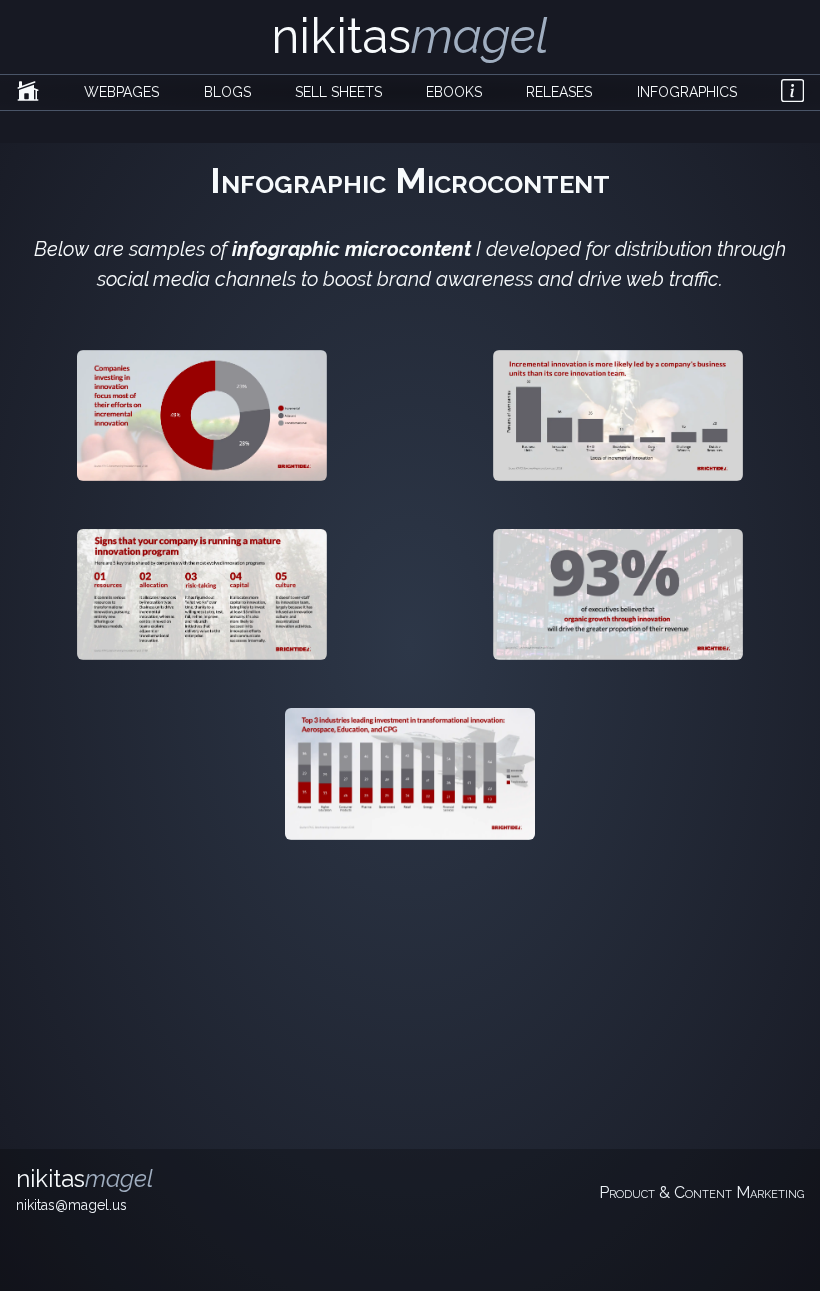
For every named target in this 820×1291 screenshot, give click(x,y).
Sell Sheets (338, 92)
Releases (559, 92)
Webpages (121, 92)
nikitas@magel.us (71, 1205)
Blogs (227, 92)
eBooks (454, 92)
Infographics (687, 92)
